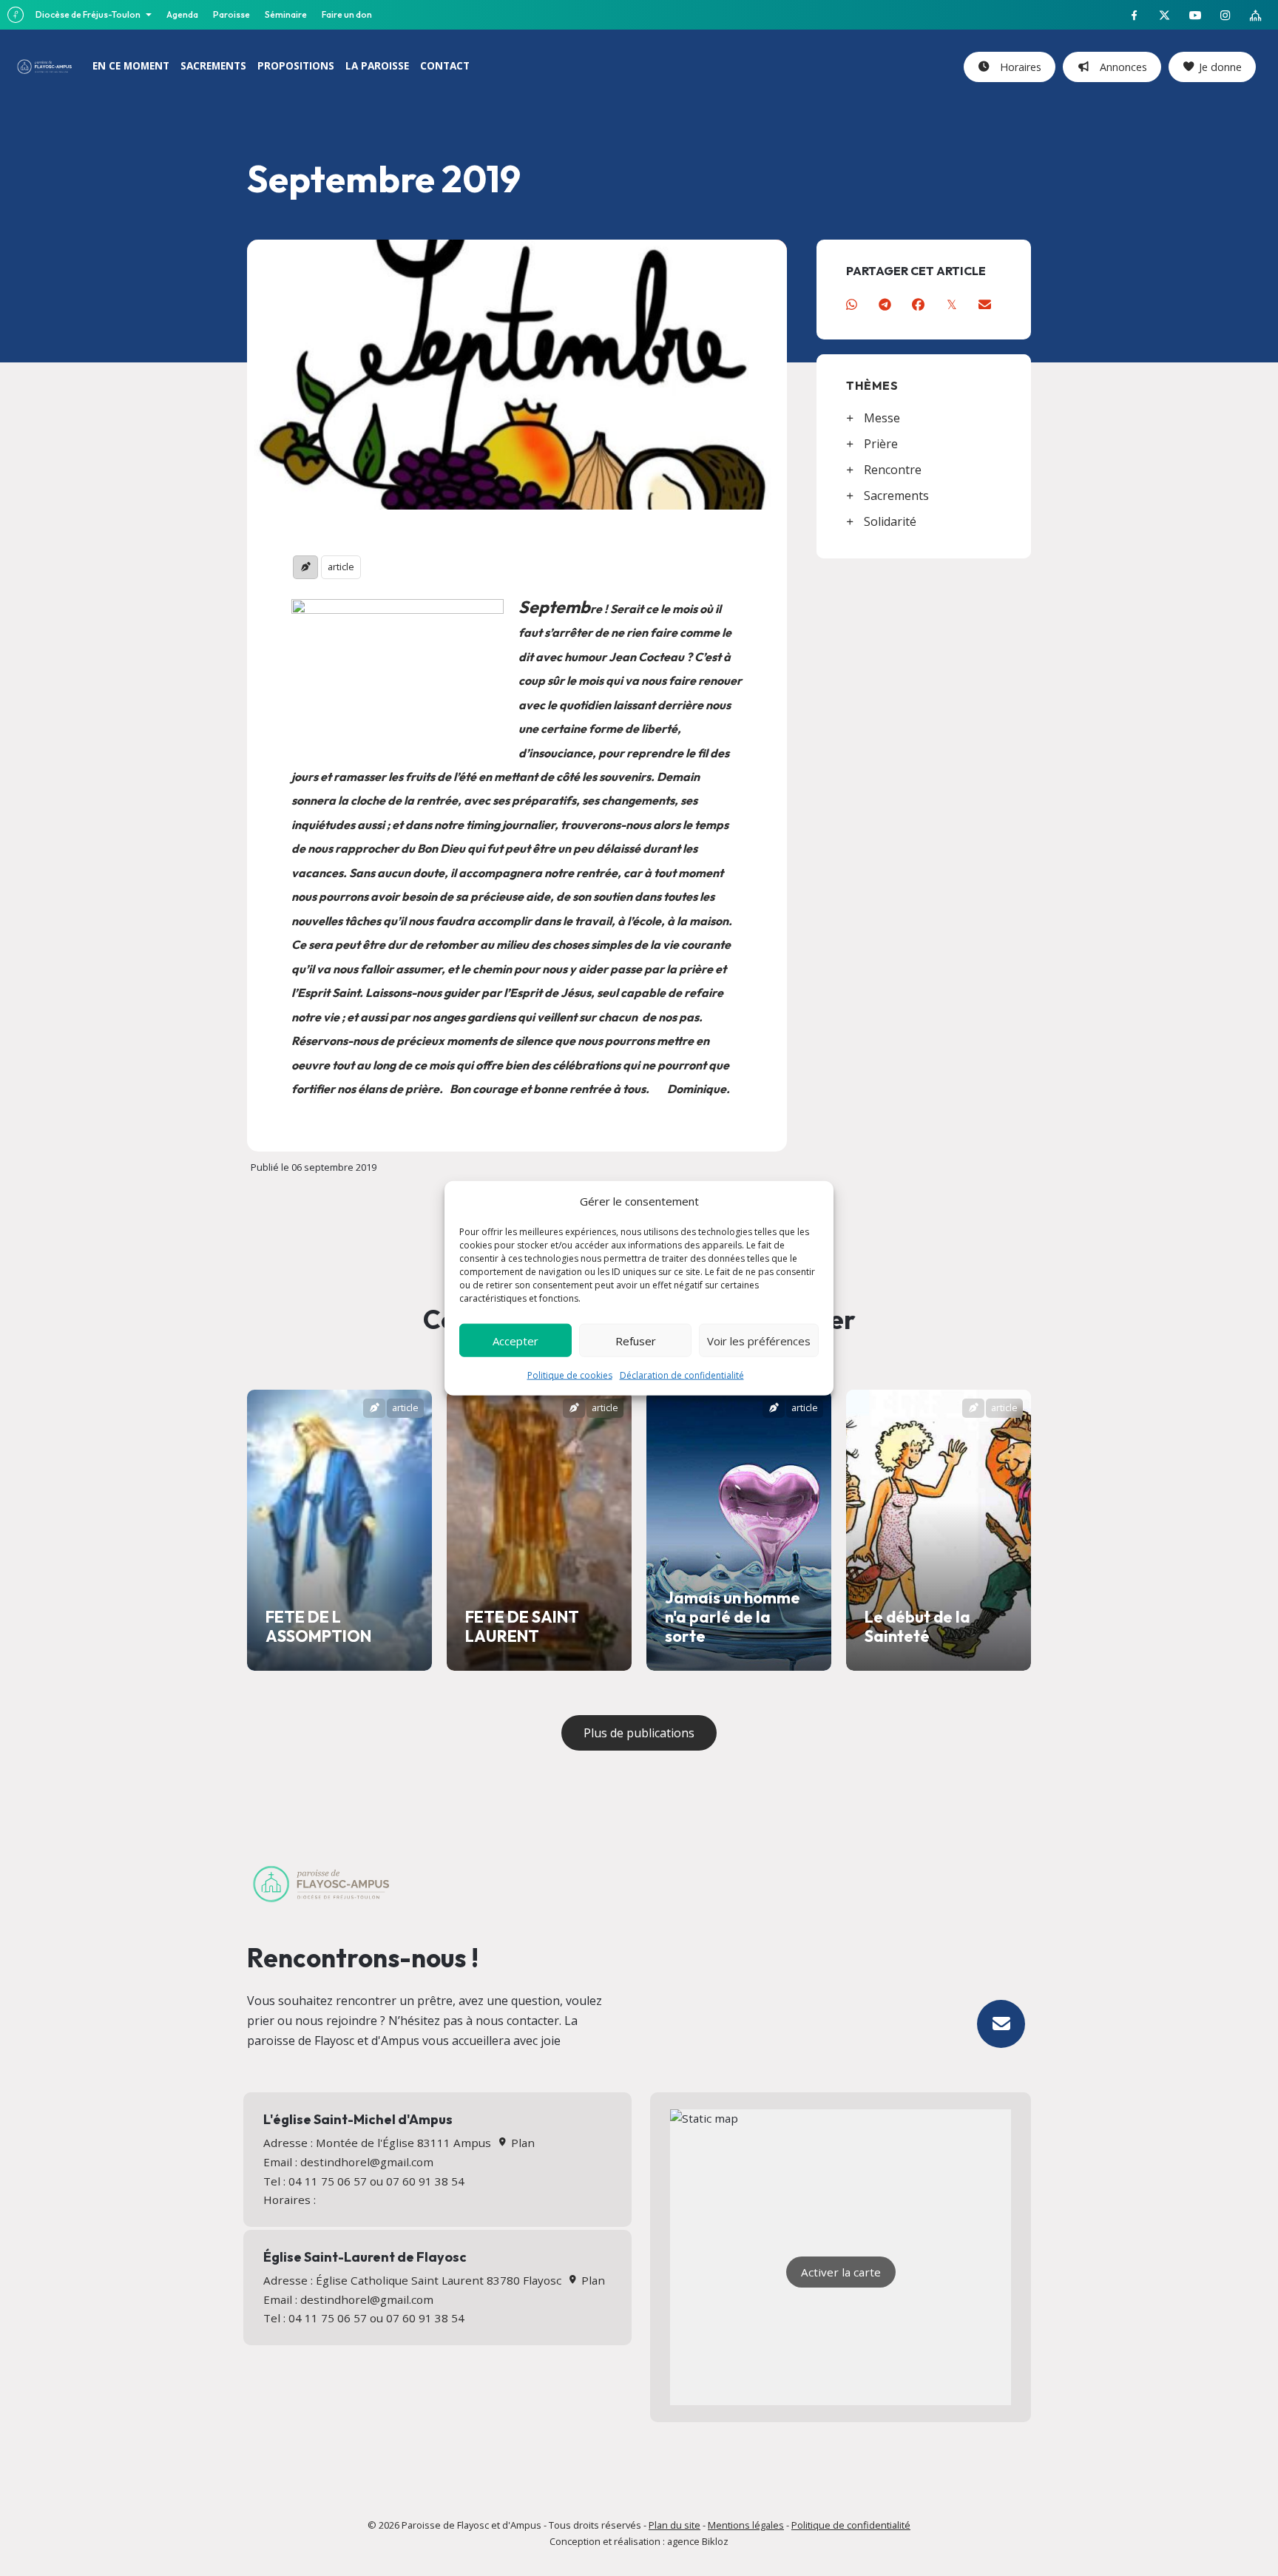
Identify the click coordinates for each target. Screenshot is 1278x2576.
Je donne (1220, 67)
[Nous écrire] (1001, 2024)
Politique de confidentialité (851, 2525)
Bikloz (715, 2541)
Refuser (636, 1340)
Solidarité (890, 521)
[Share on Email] (985, 304)
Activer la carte (841, 2272)
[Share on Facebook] (918, 304)
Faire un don (347, 14)
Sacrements (896, 496)
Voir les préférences (759, 1340)
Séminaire (286, 14)
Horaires (1018, 67)
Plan (521, 2143)
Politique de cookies (570, 1375)
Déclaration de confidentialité (682, 1375)
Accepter (515, 1340)
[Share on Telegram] (885, 304)
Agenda (182, 14)
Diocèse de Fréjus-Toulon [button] (89, 14)
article (341, 567)
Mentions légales (746, 2525)
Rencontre (893, 470)
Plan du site (674, 2525)
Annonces (1120, 67)
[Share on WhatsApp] (852, 304)
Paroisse (231, 14)
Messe (882, 418)
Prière (881, 444)
